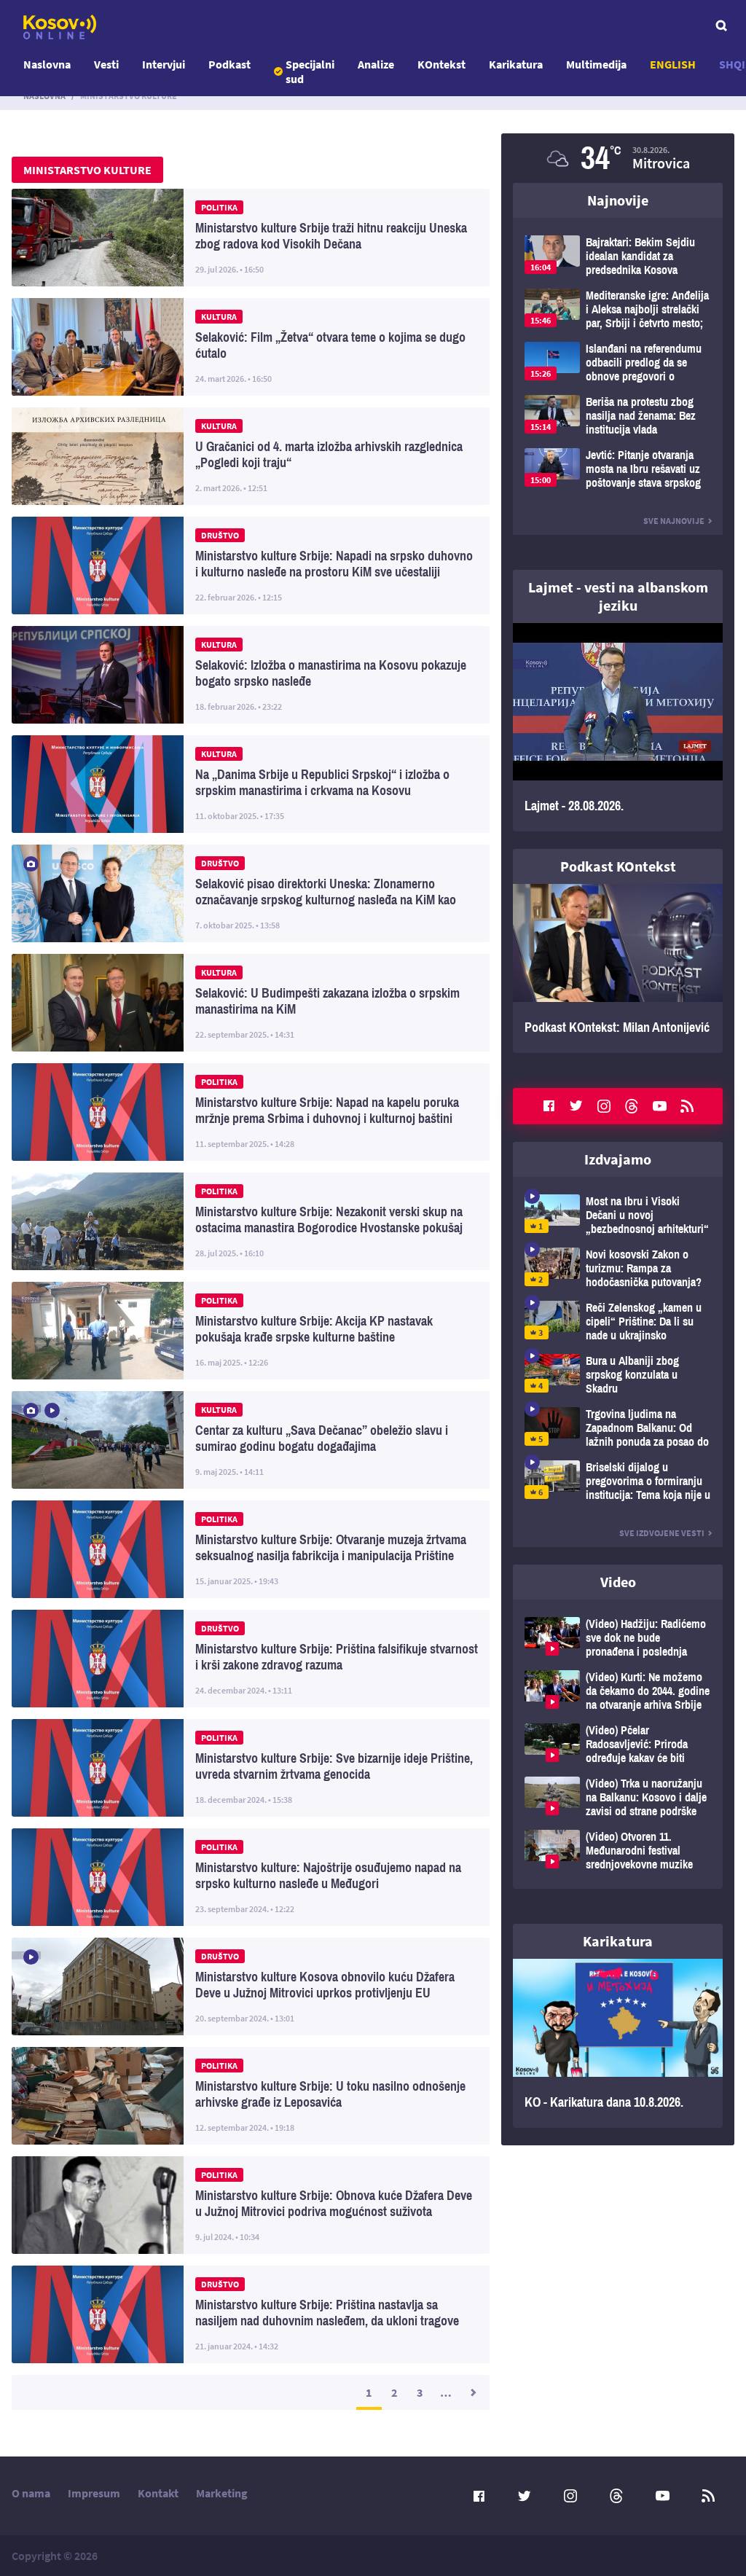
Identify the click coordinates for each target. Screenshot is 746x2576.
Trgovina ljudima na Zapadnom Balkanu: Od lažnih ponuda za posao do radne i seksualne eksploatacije (618, 1428)
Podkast (229, 64)
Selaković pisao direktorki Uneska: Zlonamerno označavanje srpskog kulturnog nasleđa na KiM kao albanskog (251, 893)
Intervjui (164, 64)
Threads (632, 1106)
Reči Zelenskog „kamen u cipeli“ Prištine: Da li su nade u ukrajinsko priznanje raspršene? (618, 1322)
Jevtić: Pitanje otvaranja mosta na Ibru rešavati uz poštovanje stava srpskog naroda (618, 469)
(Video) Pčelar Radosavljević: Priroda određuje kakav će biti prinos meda (618, 1744)
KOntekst (441, 64)
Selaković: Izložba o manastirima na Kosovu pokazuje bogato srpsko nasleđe (251, 675)
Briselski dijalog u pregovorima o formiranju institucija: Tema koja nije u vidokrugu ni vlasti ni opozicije (618, 1481)
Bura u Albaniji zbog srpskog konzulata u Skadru (618, 1375)
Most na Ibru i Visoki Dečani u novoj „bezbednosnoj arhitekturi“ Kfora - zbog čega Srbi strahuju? (618, 1215)
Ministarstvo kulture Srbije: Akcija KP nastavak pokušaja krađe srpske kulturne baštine (251, 1331)
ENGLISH (673, 64)
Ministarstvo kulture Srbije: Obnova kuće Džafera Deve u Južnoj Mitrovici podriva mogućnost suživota (251, 2205)
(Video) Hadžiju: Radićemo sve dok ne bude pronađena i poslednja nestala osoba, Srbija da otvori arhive (618, 1638)
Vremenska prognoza (618, 158)
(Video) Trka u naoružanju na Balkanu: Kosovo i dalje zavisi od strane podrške (618, 1797)
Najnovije (618, 200)
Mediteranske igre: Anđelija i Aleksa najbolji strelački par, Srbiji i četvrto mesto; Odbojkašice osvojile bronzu (618, 309)
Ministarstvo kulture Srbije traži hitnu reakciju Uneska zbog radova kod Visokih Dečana (251, 238)
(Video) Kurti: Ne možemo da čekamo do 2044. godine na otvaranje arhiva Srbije (618, 1691)
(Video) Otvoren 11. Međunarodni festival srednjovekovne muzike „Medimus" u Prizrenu (618, 1851)
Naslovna (47, 64)
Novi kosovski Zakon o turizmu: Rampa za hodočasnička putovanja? (618, 1268)
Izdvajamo (618, 1159)
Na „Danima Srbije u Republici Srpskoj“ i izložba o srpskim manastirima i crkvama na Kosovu (251, 784)
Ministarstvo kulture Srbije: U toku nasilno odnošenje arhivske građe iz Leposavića (251, 2096)
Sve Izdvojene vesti (662, 1533)
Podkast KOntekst (618, 866)
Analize (376, 64)
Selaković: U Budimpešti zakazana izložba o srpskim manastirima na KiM (251, 1003)
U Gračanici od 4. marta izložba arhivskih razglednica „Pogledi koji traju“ (251, 456)
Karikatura (516, 64)
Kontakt (158, 2493)
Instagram (604, 1106)
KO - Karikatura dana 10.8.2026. (618, 2043)
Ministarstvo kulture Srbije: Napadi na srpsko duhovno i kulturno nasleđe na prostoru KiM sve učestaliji (251, 565)
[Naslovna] (60, 27)
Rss (687, 1106)
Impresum (94, 2493)
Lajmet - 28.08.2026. (618, 727)
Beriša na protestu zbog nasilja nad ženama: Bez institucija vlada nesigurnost (618, 416)
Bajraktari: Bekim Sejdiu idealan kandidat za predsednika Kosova (618, 256)
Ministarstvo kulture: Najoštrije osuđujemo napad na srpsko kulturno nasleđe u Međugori (251, 1877)
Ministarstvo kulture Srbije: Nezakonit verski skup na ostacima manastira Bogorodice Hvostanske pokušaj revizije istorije (251, 1221)
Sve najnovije (674, 521)
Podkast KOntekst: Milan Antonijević (618, 968)
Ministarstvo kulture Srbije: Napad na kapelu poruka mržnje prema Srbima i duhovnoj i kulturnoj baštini (251, 1112)
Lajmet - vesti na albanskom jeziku (618, 596)
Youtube (659, 1106)
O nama (31, 2493)
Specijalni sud (310, 71)
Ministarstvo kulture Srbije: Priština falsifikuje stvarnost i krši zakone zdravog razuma (251, 1659)
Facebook (549, 1106)
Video (618, 1582)
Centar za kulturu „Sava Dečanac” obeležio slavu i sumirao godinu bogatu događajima (251, 1440)
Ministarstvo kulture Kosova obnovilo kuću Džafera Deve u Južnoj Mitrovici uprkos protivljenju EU (251, 1986)
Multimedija (596, 64)
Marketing (222, 2493)
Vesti (106, 64)
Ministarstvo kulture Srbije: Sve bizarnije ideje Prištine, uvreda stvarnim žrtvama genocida (251, 1768)
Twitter (576, 1106)
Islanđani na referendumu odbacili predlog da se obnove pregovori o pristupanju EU (618, 363)
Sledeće (472, 2392)
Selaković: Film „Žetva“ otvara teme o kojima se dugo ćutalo (251, 347)
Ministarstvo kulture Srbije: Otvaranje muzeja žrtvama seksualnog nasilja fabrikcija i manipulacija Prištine (251, 1549)
